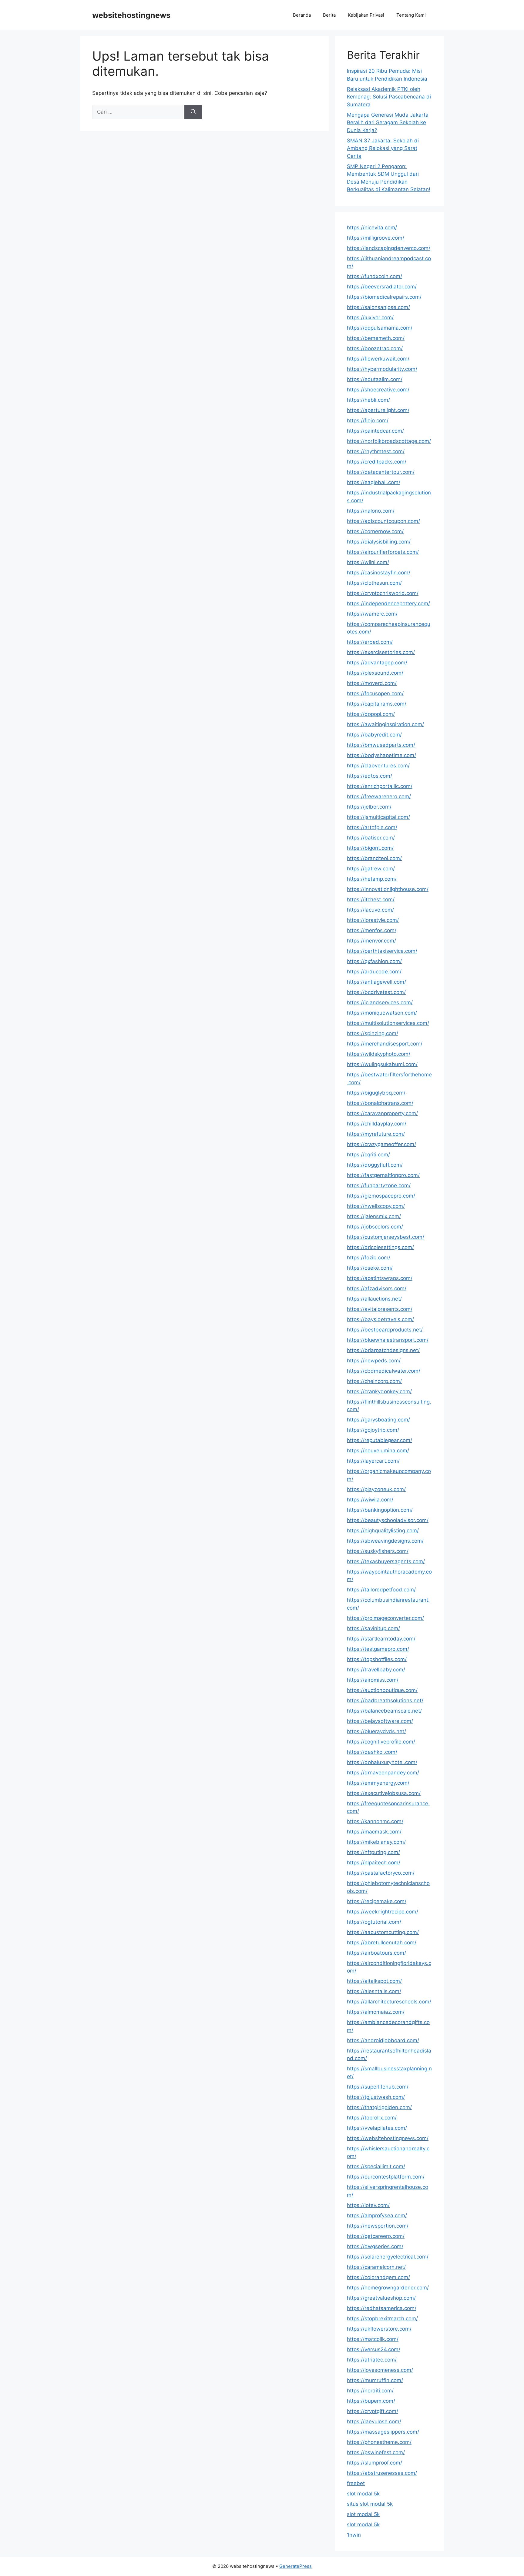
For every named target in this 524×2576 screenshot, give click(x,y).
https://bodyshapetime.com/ (381, 755)
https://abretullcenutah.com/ (382, 1943)
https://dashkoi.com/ (372, 1752)
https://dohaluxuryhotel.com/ (382, 1762)
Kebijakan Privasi (366, 15)
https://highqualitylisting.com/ (383, 1531)
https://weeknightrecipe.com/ (383, 1912)
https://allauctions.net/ (374, 1299)
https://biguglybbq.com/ (376, 1093)
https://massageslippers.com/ (383, 2432)
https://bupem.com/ (371, 2401)
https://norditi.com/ (370, 2391)
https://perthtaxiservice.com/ (382, 951)
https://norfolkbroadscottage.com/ (389, 441)
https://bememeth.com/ (376, 338)
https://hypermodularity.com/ (382, 369)
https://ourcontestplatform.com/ (386, 2177)
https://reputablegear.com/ (380, 1440)
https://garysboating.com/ (378, 1420)
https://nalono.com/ (371, 511)
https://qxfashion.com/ (374, 961)
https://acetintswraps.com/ (380, 1278)
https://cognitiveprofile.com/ (381, 1742)
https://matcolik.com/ (373, 2339)
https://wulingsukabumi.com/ (382, 1064)
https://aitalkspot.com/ (374, 1981)
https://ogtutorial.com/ (374, 1922)
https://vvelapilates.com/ (377, 2128)
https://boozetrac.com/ (375, 348)
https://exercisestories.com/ (381, 652)
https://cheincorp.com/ (374, 1381)
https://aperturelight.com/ (378, 410)
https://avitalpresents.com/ (380, 1309)
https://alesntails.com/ (374, 1991)
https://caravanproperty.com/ (382, 1113)
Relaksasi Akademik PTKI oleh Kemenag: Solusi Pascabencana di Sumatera (389, 97)
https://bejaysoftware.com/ (380, 1721)
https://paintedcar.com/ (375, 431)
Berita (329, 15)
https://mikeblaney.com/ (376, 1842)
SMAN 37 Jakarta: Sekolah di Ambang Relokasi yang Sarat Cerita (383, 148)
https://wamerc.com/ (372, 614)
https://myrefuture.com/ (376, 1134)
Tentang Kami (411, 15)
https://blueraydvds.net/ (376, 1731)
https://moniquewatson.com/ (382, 1013)
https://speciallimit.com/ (376, 2166)
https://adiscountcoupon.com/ (383, 521)
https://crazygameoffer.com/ (381, 1144)
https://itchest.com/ (371, 899)
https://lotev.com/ (368, 2205)
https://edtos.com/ (369, 776)
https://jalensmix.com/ (374, 1216)
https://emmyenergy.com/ (378, 1783)
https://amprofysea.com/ (377, 2215)
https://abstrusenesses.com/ (382, 2473)
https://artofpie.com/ (372, 827)
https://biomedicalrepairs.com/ (384, 297)
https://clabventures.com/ (378, 766)
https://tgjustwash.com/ (376, 2097)
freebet (356, 2483)
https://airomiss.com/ (373, 1680)
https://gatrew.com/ (371, 869)
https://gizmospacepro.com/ (381, 1196)
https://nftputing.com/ (373, 1852)
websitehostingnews (131, 15)
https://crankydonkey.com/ (379, 1391)
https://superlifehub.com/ (378, 2087)
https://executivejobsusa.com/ (384, 1793)
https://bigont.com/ (370, 848)
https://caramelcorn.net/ (376, 2267)
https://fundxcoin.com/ (375, 276)
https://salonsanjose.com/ (378, 307)
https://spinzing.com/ (373, 1033)
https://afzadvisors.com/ (377, 1288)
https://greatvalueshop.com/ (381, 2298)
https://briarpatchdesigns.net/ (383, 1350)
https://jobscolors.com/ (375, 1227)
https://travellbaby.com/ (376, 1670)
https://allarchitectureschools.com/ (389, 2002)
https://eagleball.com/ (374, 482)
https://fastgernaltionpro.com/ (383, 1175)
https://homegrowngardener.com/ (388, 2288)
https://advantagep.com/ (377, 663)
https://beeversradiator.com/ (382, 287)
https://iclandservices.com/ (380, 1002)
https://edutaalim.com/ (375, 379)
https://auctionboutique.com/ (382, 1690)
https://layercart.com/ (373, 1461)
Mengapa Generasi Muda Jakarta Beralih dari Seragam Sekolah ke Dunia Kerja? (388, 123)
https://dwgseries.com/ (375, 2246)
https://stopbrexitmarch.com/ (382, 2318)
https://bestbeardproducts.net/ (385, 1330)
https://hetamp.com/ (372, 879)
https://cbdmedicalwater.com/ (384, 1371)
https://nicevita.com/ (372, 228)
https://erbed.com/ (370, 642)
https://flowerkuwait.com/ (378, 359)
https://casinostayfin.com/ (379, 573)
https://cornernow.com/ (375, 531)
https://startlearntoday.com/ (381, 1639)
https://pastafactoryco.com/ (381, 1873)
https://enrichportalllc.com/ (380, 786)
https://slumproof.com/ (375, 2463)
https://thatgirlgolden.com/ (379, 2107)
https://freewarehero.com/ (379, 796)
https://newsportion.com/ (378, 2226)
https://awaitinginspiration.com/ (385, 724)
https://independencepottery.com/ (388, 603)
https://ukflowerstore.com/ (379, 2329)
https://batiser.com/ (371, 838)
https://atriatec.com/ (372, 2360)
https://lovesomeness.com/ (380, 2370)
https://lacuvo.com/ (370, 910)
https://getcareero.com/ (376, 2236)
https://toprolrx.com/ (372, 2118)
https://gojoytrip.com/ (373, 1430)
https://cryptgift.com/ (373, 2411)
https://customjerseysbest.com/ (386, 1237)
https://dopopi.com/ (371, 714)
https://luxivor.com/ (370, 317)
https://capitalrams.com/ (377, 704)
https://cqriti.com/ (368, 1155)
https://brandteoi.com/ (374, 858)
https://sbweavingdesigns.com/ (385, 1541)
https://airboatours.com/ (376, 1953)
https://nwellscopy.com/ (376, 1206)
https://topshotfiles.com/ (377, 1659)
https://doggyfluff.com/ (375, 1165)
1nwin (354, 2535)
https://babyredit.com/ (374, 735)
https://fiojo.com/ (368, 420)
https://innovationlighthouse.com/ (388, 889)
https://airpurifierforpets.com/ (383, 552)
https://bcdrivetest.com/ (376, 992)
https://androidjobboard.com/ (383, 2040)
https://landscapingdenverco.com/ (389, 248)
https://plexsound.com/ (375, 673)
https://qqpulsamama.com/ (380, 328)
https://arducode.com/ (374, 972)
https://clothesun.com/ (374, 583)
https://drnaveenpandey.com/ (383, 1773)
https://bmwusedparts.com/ (381, 745)
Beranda (302, 15)
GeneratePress (296, 2566)
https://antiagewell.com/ (376, 982)
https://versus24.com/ (374, 2349)
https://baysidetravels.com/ (380, 1319)
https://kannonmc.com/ (375, 1821)
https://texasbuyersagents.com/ (386, 1561)
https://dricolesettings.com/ (380, 1247)
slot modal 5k (363, 2494)
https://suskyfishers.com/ (378, 1551)
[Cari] (193, 112)
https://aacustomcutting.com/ (383, 1932)
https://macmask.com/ (374, 1832)
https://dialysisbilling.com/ (379, 542)
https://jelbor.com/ (369, 807)
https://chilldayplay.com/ (377, 1124)
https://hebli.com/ (368, 400)
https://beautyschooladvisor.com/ (388, 1520)
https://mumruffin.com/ (375, 2380)
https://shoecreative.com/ (378, 390)
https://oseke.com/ (370, 1268)
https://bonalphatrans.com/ (380, 1103)
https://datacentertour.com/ (381, 472)
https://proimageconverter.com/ (385, 1618)
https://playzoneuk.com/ (376, 1489)
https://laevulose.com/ (374, 2421)
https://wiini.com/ (368, 562)
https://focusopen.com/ (375, 693)
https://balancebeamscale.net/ (384, 1711)
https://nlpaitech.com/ (374, 1863)
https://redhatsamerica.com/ (382, 2308)
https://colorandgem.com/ (378, 2277)
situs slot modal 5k (370, 2504)
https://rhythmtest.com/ (376, 451)
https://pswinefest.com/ (376, 2452)
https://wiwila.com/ (370, 1500)
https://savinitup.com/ (373, 1628)
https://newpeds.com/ (374, 1361)
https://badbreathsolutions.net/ (385, 1700)
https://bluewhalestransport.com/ (388, 1340)
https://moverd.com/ (372, 683)
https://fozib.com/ (369, 1258)
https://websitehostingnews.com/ (388, 2138)
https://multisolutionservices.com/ (388, 1023)
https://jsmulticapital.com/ (378, 817)
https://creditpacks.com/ (377, 462)
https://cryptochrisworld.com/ (383, 593)
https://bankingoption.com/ (380, 1510)
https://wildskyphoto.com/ (379, 1054)
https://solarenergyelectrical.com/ (388, 2257)
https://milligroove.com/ (376, 238)
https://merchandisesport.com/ (385, 1044)
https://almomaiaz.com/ (376, 2012)
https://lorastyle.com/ (373, 920)
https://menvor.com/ (371, 941)
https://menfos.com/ (372, 930)
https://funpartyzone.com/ (379, 1185)
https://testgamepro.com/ (378, 1649)
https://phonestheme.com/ (379, 2442)
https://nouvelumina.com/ (378, 1451)
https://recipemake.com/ (377, 1901)
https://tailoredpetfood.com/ (381, 1590)
